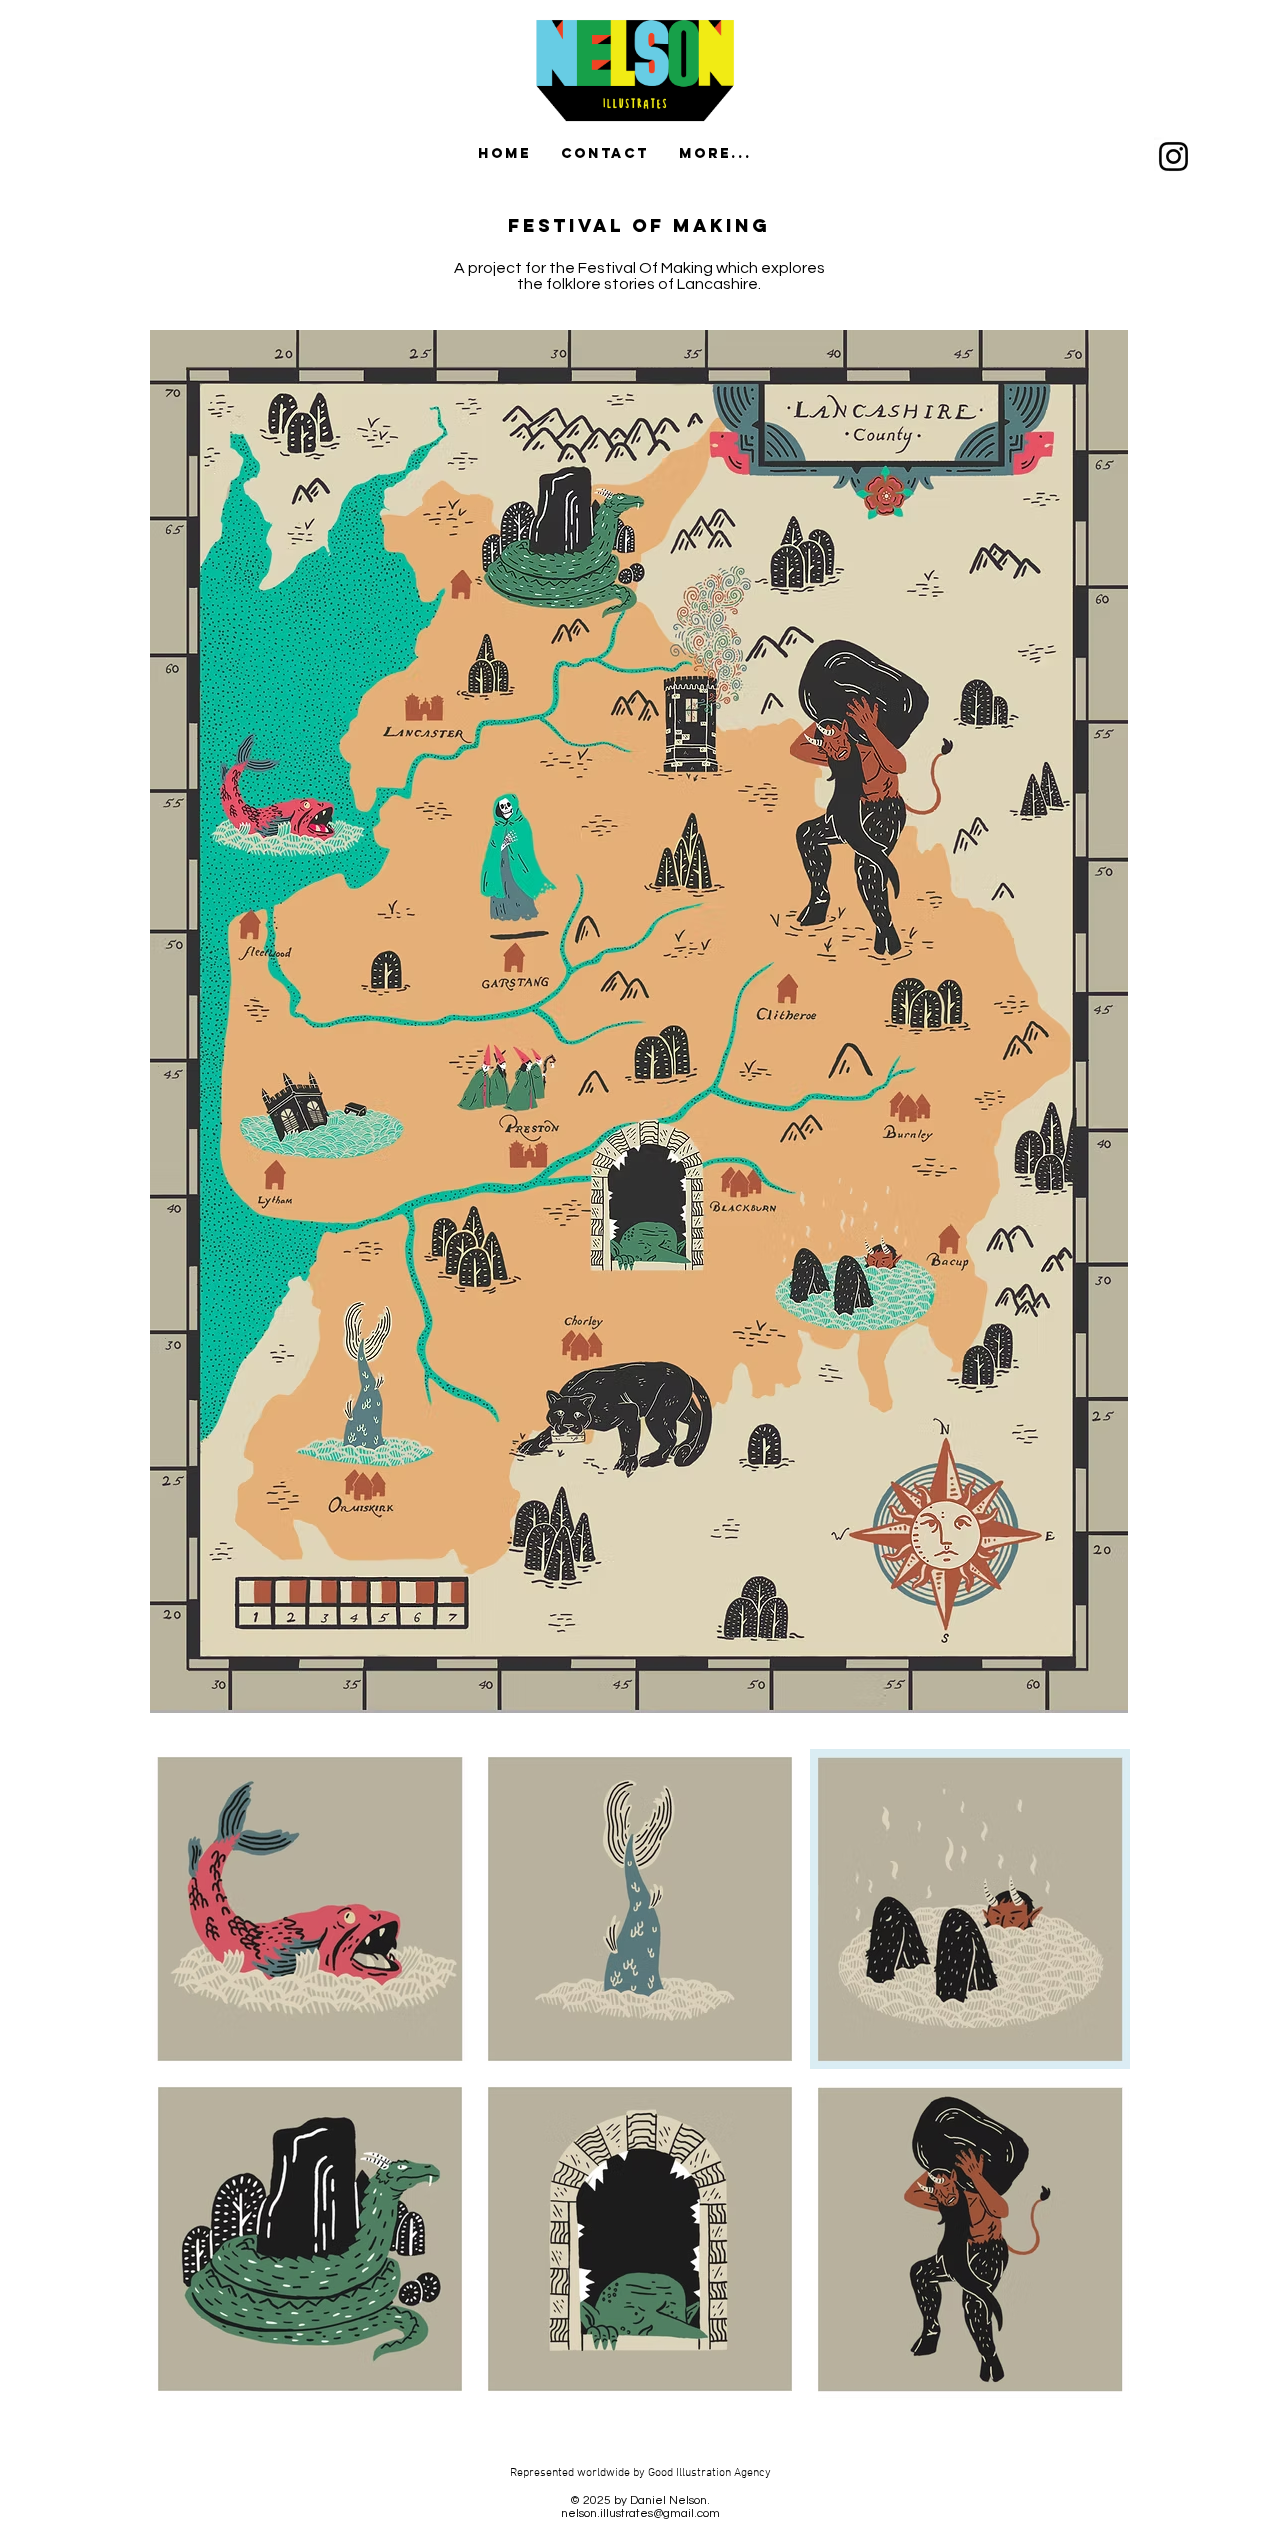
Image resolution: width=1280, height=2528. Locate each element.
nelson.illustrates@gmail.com (640, 2513)
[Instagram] (1173, 156)
